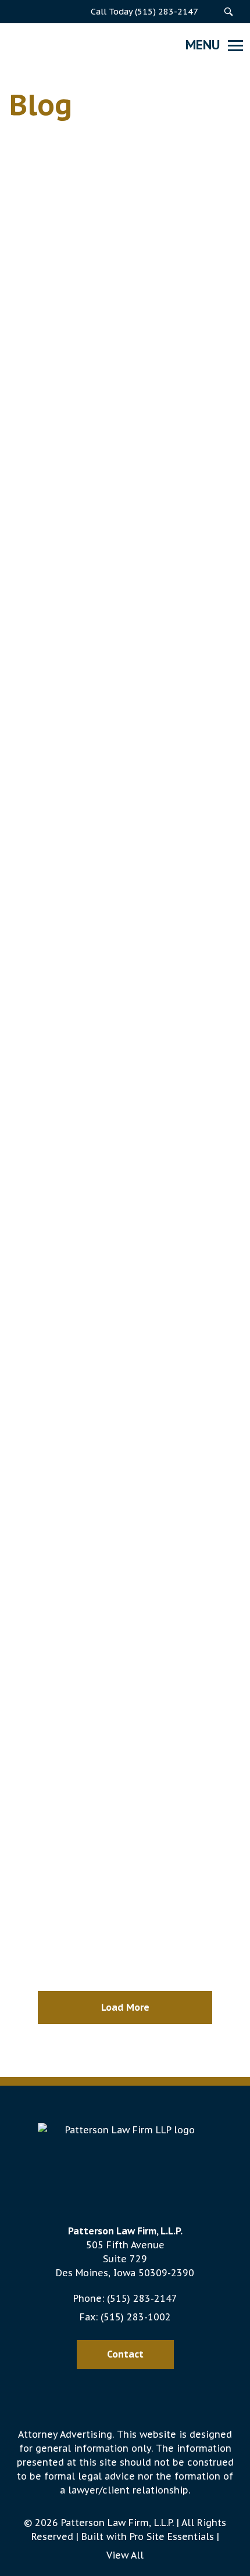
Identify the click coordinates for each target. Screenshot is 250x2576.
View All (125, 2555)
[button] (228, 12)
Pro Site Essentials (172, 2536)
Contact (125, 2354)
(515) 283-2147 (142, 2298)
